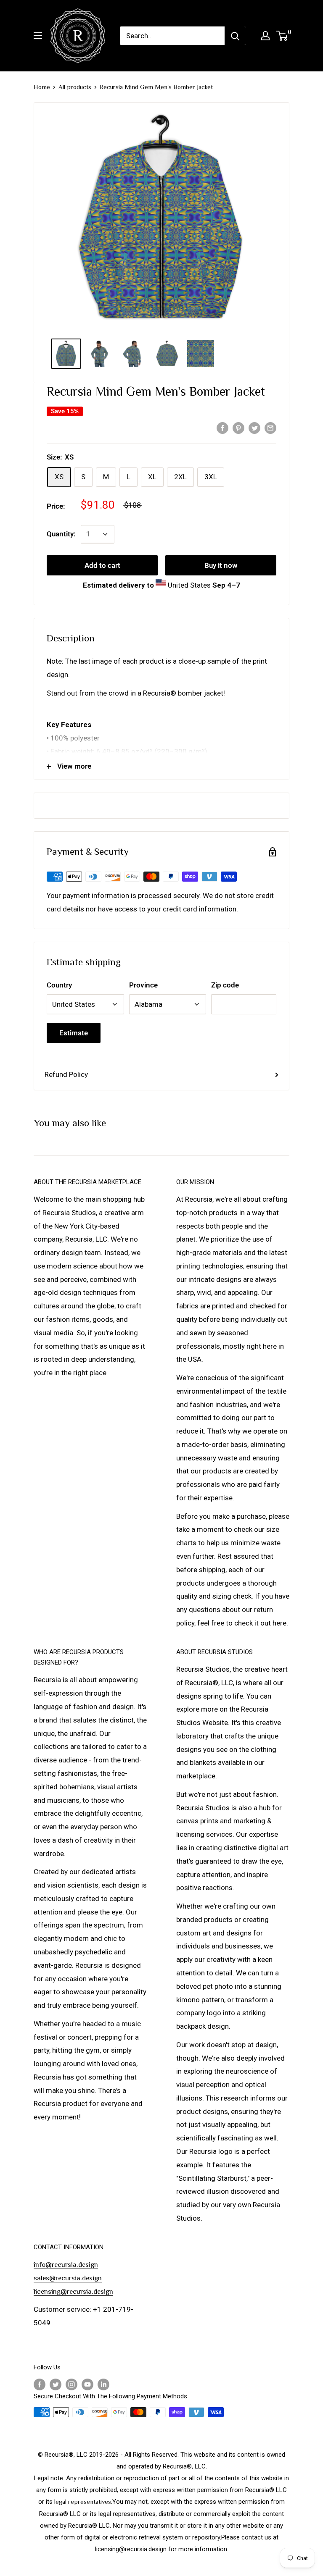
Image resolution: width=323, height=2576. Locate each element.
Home (42, 87)
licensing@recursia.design (73, 2291)
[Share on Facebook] (222, 428)
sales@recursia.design (68, 2278)
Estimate (74, 1033)
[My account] (265, 36)
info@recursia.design (66, 2265)
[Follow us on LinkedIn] (103, 2384)
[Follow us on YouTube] (87, 2384)
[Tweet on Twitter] (254, 428)
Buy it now (221, 565)
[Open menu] (38, 36)
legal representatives (83, 2501)
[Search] (235, 36)
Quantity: (61, 534)
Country (59, 985)
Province (143, 985)
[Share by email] (270, 428)
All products (75, 87)
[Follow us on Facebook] (40, 2384)
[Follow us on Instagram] (71, 2384)
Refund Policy (66, 1074)
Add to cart (102, 565)
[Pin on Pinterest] (238, 428)
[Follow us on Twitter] (56, 2384)
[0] (282, 36)
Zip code (225, 985)
